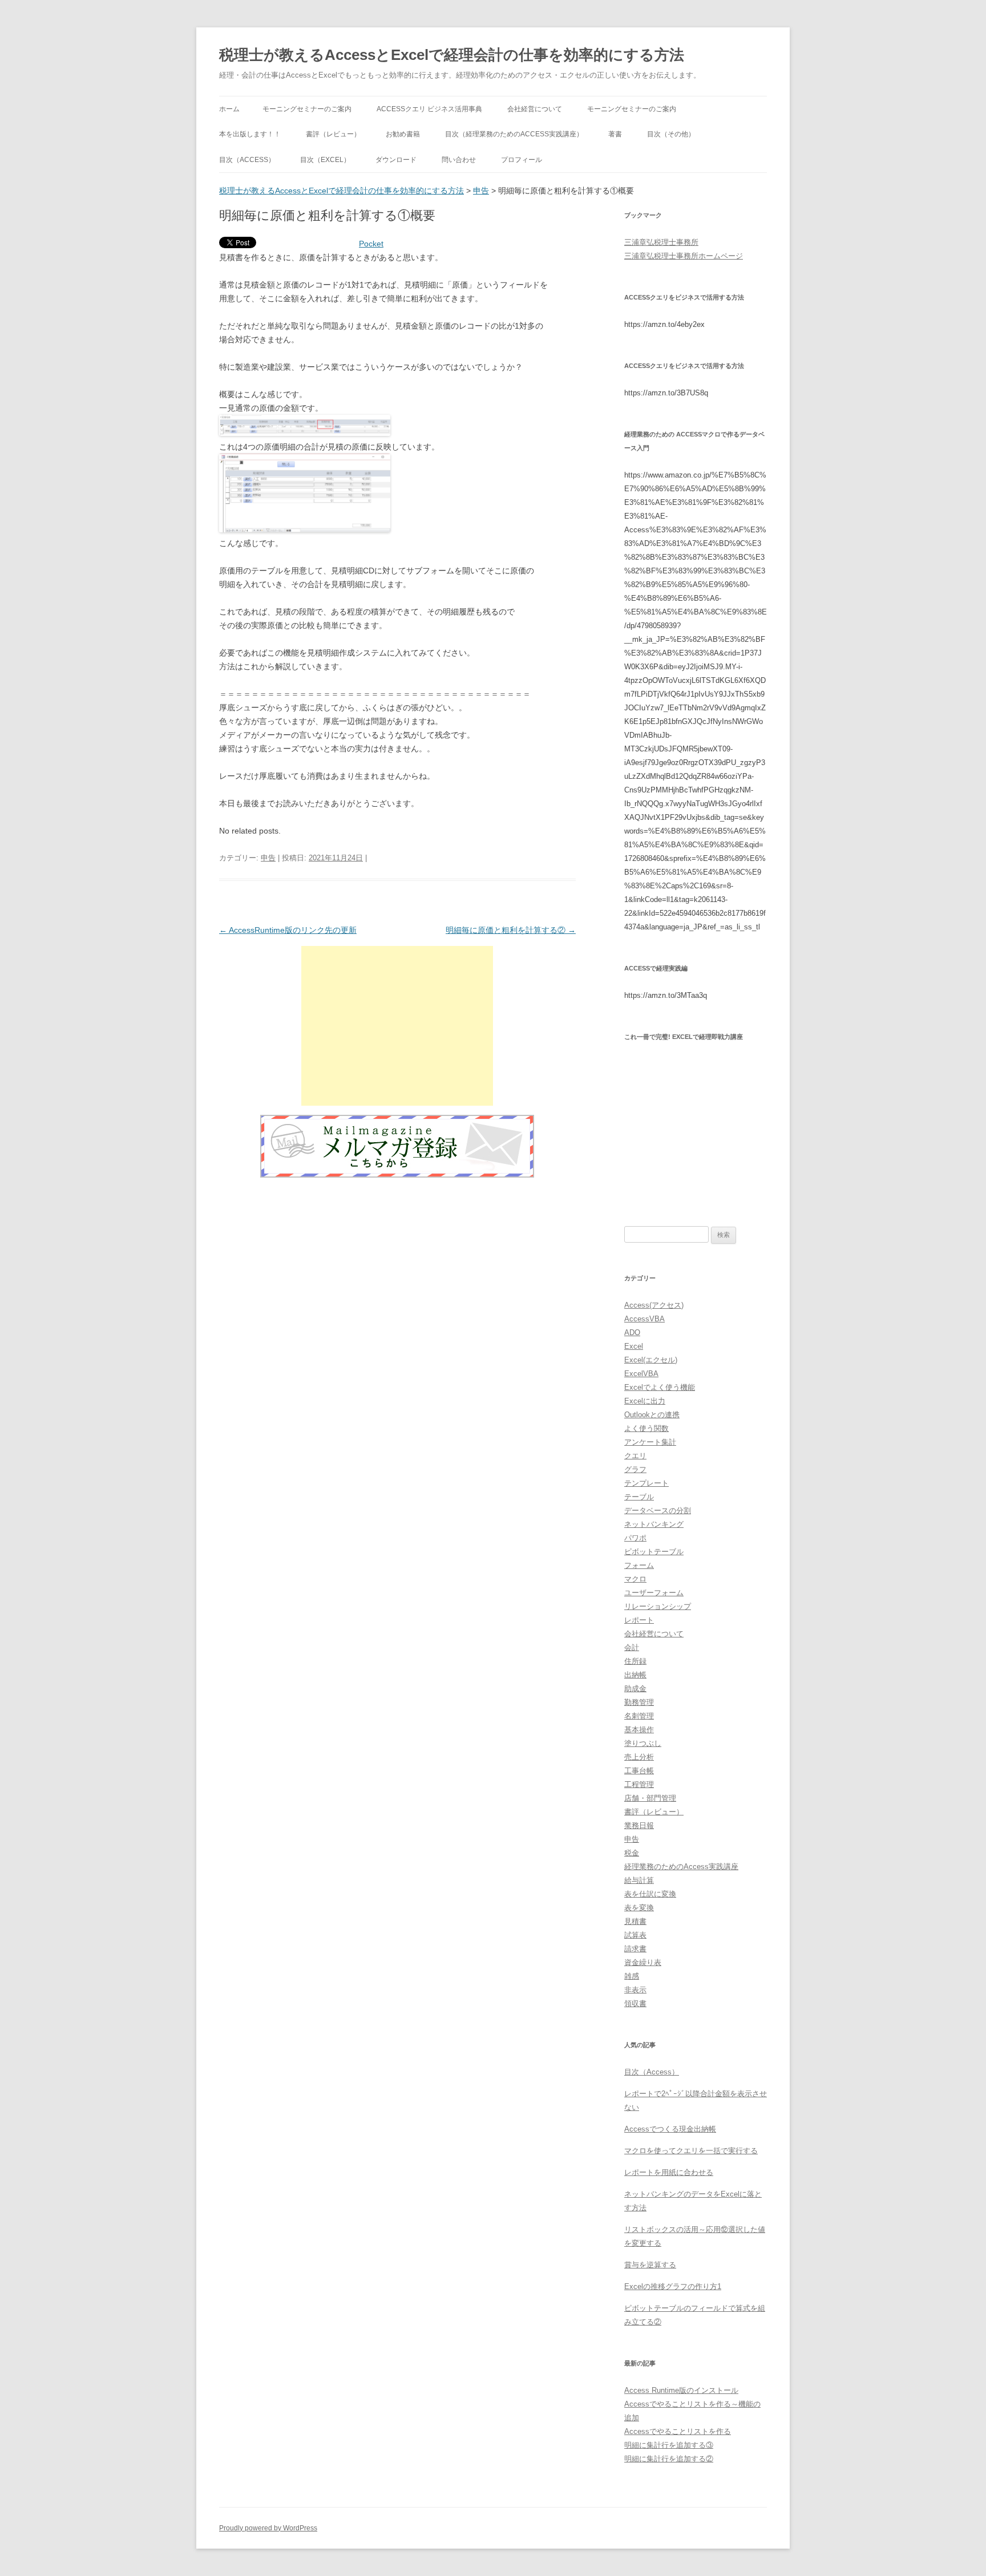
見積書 (635, 1921)
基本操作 (639, 1730)
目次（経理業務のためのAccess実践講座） (514, 134)
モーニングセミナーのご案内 (307, 109)
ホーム (229, 109)
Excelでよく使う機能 (660, 1387)
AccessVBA (644, 1319)
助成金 (635, 1689)
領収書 (635, 2003)
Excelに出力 (645, 1401)
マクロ (635, 1579)
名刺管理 (639, 1716)
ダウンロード (396, 160)
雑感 (632, 1976)
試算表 (635, 1935)
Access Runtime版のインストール (681, 2390)
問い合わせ (459, 160)
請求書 (635, 1949)
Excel (634, 1346)
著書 (615, 134)
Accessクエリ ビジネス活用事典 (429, 109)
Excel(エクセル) (651, 1360)
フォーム (639, 1565)
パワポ (635, 1538)
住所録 (635, 1661)
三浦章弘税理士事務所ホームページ (684, 256)
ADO (632, 1333)
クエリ (635, 1456)
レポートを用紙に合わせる (669, 2172)
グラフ (635, 1469)
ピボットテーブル (654, 1552)
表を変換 (639, 1908)
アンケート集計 (650, 1442)
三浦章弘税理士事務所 (661, 242)
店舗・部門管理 (650, 1798)
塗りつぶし (643, 1743)
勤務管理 (639, 1702)
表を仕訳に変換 (650, 1894)
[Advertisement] (397, 1026)
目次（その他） (671, 134)
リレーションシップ (658, 1606)
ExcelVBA (641, 1374)
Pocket (371, 244)
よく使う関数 (646, 1428)
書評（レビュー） (333, 134)
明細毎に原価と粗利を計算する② (511, 930)
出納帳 (635, 1675)
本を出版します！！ (250, 134)
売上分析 (639, 1757)
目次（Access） (247, 160)
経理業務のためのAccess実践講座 (681, 1867)
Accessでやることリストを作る (678, 2431)
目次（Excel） (325, 160)
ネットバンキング (654, 1524)
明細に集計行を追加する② (669, 2459)
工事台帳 (639, 1771)
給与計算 (639, 1880)
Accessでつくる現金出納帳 (670, 2129)
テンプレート (646, 1483)
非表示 (635, 1990)
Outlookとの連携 (652, 1415)
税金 (632, 1853)
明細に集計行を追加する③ (669, 2445)
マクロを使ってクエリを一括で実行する (691, 2151)
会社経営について (535, 109)
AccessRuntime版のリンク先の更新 (288, 930)
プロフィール (522, 160)
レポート (639, 1620)
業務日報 (639, 1825)
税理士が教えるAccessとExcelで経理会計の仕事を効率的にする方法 (452, 55)
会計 (632, 1647)
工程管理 (639, 1784)
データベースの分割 (658, 1511)
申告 (481, 191)
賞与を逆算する (650, 2265)
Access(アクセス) (654, 1305)
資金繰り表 (643, 1962)
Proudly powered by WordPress (268, 2528)
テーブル (639, 1497)
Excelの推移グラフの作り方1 (673, 2286)
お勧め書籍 (403, 134)
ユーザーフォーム (654, 1593)
